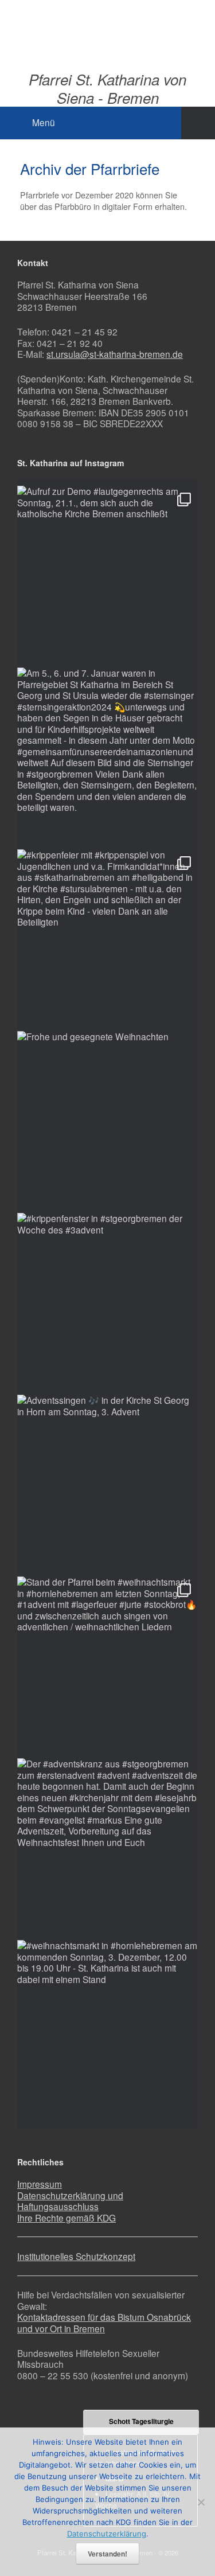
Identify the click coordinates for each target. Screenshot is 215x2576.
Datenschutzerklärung (107, 2534)
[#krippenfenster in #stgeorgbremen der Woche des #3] (107, 1303)
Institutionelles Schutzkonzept (76, 2256)
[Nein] (201, 2502)
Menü (44, 122)
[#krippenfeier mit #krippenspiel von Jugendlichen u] (107, 940)
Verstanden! (107, 2554)
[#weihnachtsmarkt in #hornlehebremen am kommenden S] (107, 2030)
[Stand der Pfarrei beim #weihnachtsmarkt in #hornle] (107, 1667)
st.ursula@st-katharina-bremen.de (115, 354)
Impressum (40, 2184)
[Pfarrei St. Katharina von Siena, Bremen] (107, 27)
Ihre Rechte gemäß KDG (67, 2218)
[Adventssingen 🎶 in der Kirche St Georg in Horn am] (107, 1485)
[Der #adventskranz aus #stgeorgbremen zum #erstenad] (107, 1849)
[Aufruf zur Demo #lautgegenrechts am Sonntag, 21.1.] (107, 576)
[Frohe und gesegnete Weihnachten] (107, 1121)
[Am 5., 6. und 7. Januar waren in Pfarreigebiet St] (107, 758)
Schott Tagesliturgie (141, 2421)
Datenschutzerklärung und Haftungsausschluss (70, 2201)
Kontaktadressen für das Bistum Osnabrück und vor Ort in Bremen (104, 2323)
